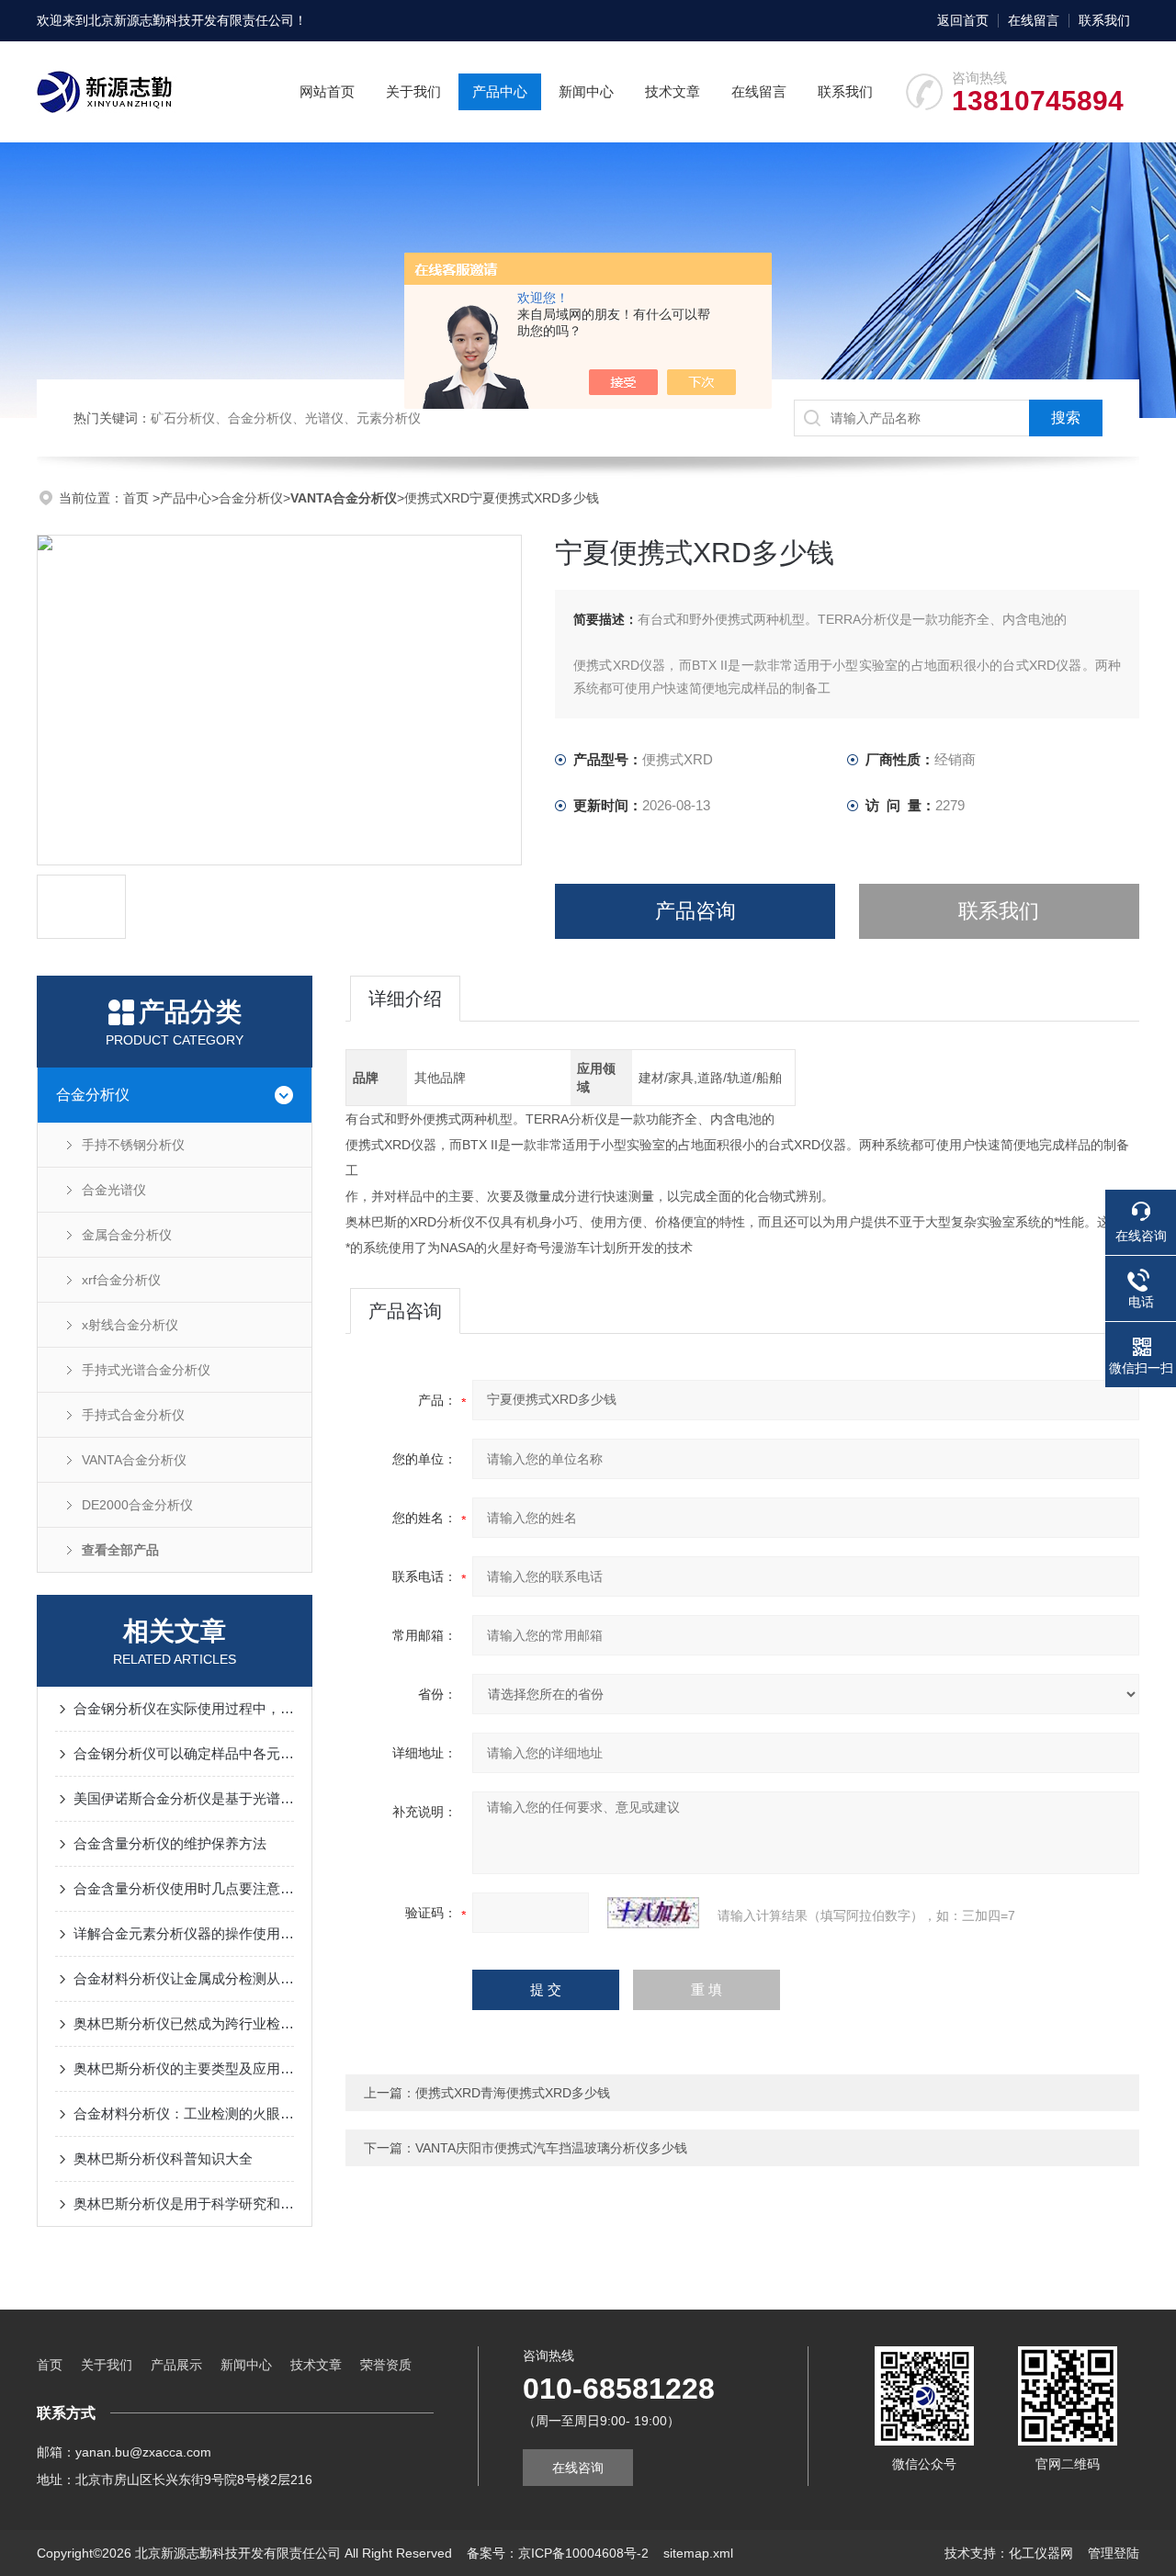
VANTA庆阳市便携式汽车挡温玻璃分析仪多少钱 (551, 2148)
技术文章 (673, 91)
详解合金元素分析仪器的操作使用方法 (184, 1933)
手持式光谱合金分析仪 (146, 1370)
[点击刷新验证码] (653, 1913)
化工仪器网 (1041, 2553)
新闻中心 (586, 91)
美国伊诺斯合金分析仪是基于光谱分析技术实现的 (184, 1798)
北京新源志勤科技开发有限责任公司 (191, 20)
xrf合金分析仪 (121, 1280)
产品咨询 (695, 911)
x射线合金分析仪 (130, 1325)
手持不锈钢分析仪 (133, 1145)
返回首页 (963, 20)
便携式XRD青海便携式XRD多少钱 (513, 2093)
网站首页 (327, 91)
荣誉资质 (386, 2365)
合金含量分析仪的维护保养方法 (170, 1843)
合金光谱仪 (114, 1190)
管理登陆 (1114, 2553)
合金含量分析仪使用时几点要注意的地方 (184, 1888)
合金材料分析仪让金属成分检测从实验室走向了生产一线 (184, 1978)
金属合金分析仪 (127, 1235)
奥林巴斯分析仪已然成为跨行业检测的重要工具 (184, 2023)
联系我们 (1104, 20)
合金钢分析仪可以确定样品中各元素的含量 (184, 1753)
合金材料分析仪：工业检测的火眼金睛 (184, 2113)
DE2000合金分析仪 (137, 1505)
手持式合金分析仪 (133, 1415)
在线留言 (1034, 20)
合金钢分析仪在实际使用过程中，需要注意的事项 (184, 1708)
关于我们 (413, 91)
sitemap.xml (698, 2553)
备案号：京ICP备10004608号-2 (558, 2553)
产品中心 (500, 91)
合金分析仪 (251, 498)
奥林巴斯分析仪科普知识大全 (163, 2158)
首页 (138, 498)
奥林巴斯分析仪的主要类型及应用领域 (184, 2068)
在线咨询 (578, 2468)
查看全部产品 (120, 1550)
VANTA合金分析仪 (134, 1460)
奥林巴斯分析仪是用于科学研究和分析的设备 (184, 2203)
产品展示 (176, 2365)
